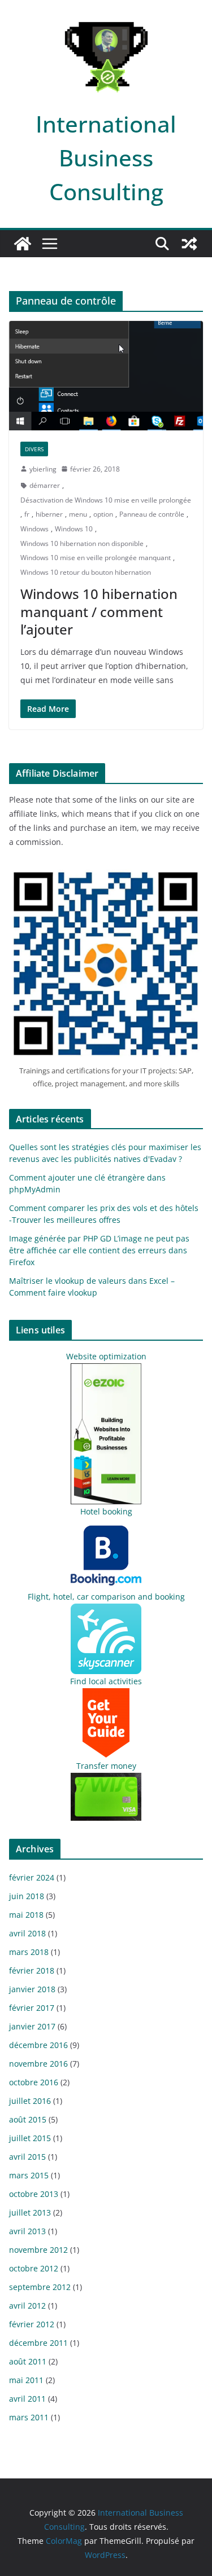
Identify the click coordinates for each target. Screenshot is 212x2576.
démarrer (45, 485)
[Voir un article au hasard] (189, 244)
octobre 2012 (34, 2268)
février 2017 (32, 2008)
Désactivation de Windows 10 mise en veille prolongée (106, 500)
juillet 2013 (30, 2212)
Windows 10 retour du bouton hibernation (86, 572)
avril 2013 (27, 2231)
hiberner (49, 514)
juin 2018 (27, 1896)
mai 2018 (26, 1915)
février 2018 (32, 1970)
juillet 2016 (30, 2101)
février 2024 (32, 1877)
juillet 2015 (30, 2138)
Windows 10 (74, 529)
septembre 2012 (40, 2287)
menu (78, 514)
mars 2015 (29, 2175)
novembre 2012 (38, 2250)
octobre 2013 (34, 2194)
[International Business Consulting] (23, 244)
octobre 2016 (34, 2082)
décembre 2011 (38, 2343)
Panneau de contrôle (152, 514)
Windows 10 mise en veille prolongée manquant (96, 558)
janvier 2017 (32, 2026)
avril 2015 (27, 2157)
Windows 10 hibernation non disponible (82, 543)
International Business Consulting (106, 158)
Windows (34, 529)
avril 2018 (27, 1933)
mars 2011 (29, 2417)
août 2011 (28, 2361)
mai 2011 (26, 2380)
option (103, 514)
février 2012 (32, 2324)
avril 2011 (27, 2399)
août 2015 (28, 2119)
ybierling (43, 469)
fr (27, 514)
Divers (34, 449)
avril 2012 (27, 2306)
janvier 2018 (32, 1989)
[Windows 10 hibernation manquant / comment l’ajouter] (106, 375)
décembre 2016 (38, 2045)
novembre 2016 (38, 2064)
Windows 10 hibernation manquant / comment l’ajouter (99, 611)
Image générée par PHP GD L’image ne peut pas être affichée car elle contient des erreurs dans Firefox (99, 1250)
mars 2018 (29, 1952)
